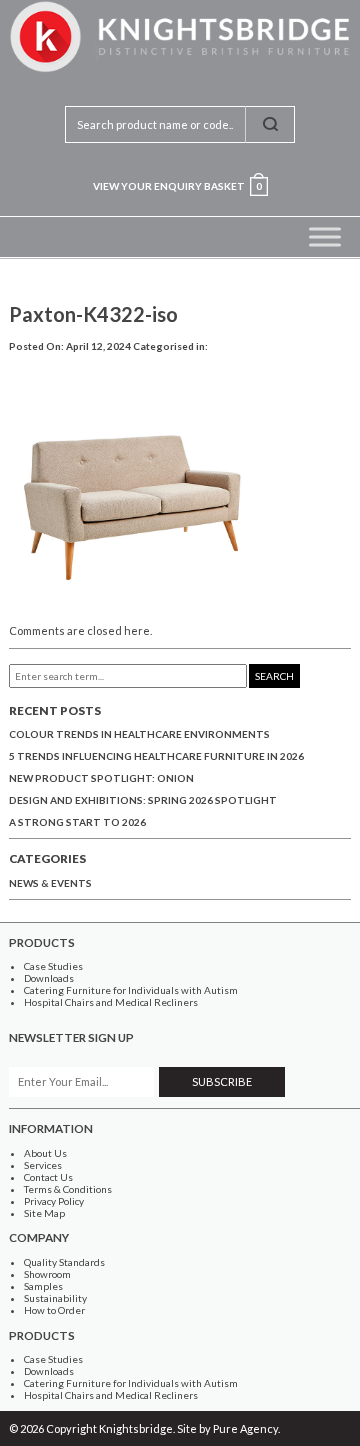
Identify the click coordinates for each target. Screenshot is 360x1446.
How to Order (54, 1310)
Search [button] (274, 676)
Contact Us (48, 1177)
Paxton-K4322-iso (93, 314)
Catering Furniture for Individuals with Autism (131, 990)
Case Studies (53, 966)
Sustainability (55, 1298)
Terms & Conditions (68, 1189)
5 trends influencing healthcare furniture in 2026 (156, 756)
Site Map (44, 1213)
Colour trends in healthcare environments (139, 734)
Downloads (49, 978)
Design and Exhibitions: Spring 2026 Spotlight (143, 800)
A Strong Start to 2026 (77, 822)
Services (43, 1165)
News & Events (50, 883)
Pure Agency (245, 1428)
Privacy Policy (54, 1201)
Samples (43, 1286)
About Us (45, 1153)
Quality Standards (64, 1262)
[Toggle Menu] (325, 236)
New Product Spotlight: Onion (101, 778)
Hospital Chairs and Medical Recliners (111, 1002)
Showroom (47, 1274)
